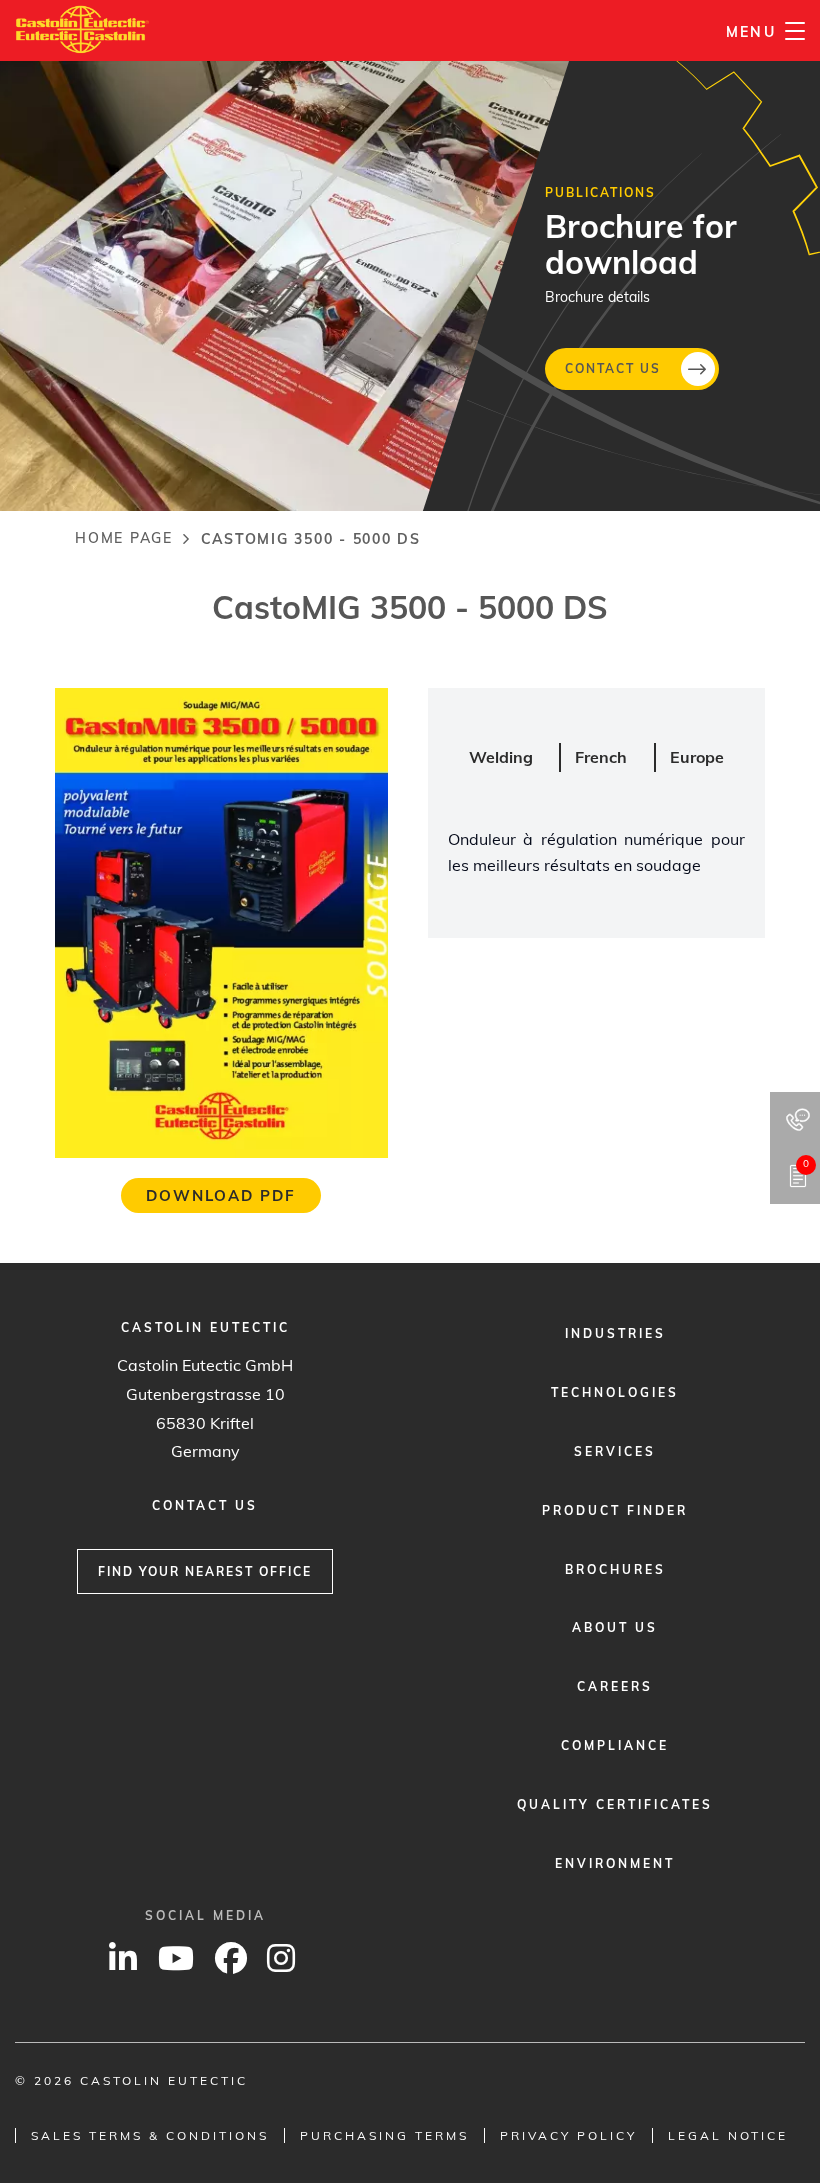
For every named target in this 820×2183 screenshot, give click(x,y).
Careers (615, 1686)
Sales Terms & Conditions (150, 2135)
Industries (615, 1333)
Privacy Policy (568, 2135)
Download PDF (221, 1195)
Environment (615, 1863)
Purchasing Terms (384, 2135)
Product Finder (615, 1510)
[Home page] (82, 29)
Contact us (613, 367)
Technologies (615, 1392)
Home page (124, 538)
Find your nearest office (205, 1571)
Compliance (615, 1745)
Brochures (615, 1569)
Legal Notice (728, 2135)
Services (615, 1451)
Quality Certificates (615, 1804)
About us (615, 1627)
